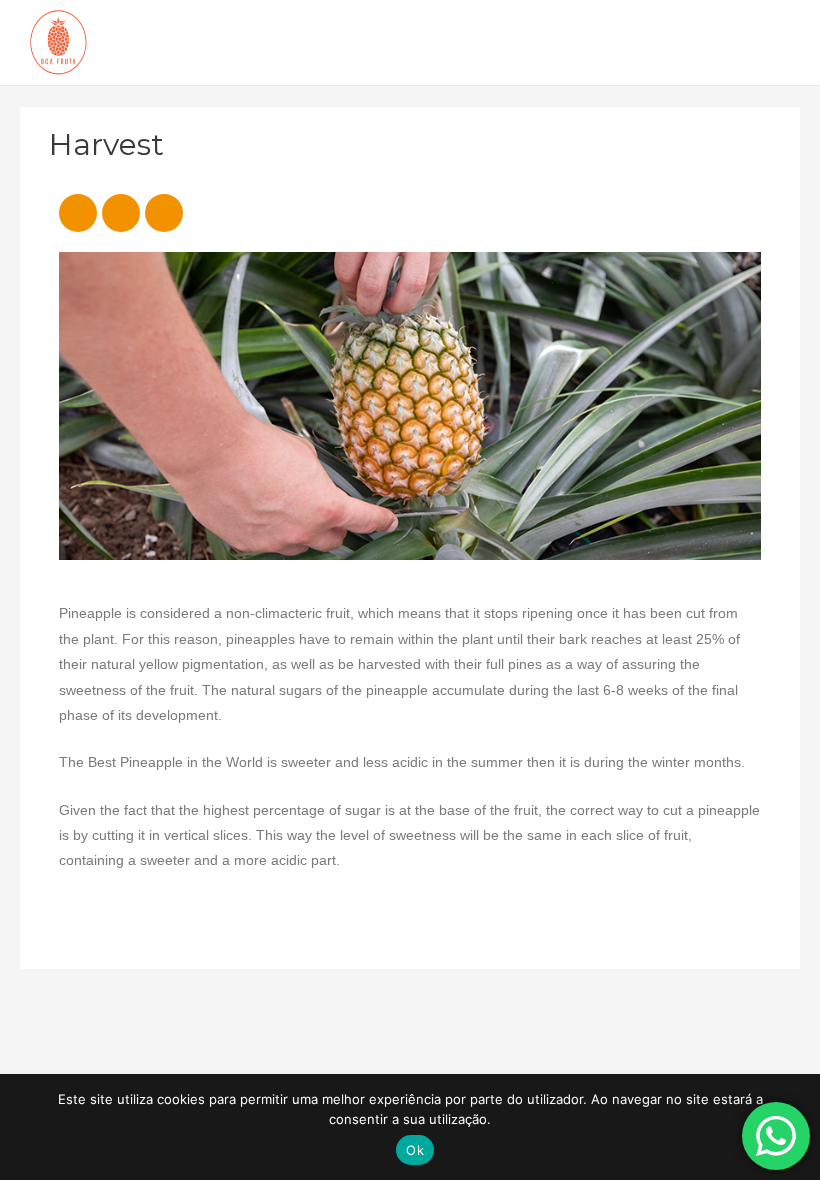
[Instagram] (121, 213)
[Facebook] (78, 213)
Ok (415, 1150)
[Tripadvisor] (164, 213)
